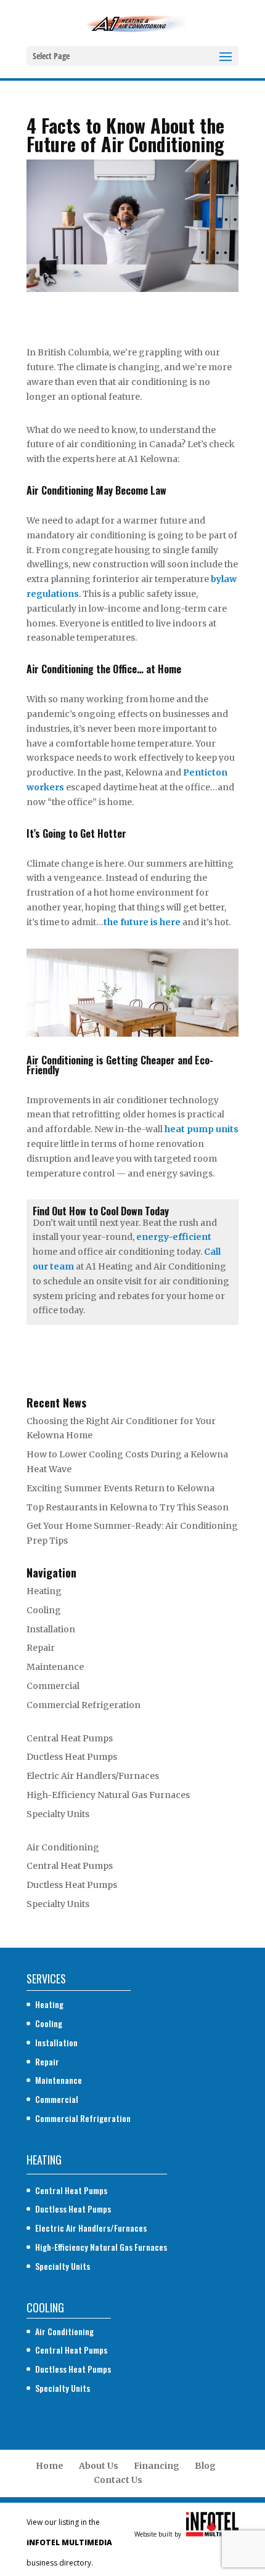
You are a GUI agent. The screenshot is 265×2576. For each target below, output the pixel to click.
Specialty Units (58, 1814)
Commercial (53, 1686)
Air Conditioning (63, 1847)
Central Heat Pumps (70, 1738)
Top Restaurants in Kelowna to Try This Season (128, 1507)
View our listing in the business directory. (69, 2542)
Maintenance (55, 1667)
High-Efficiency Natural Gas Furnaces (108, 1795)
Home (50, 2466)
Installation (51, 1629)
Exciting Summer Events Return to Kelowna (120, 1488)
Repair (41, 1648)
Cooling (44, 1610)
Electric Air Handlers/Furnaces (93, 1776)
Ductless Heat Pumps (72, 1757)
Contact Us (118, 2480)
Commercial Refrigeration (84, 1705)
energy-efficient (174, 1237)
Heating (44, 1591)
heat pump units (202, 1129)
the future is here (142, 922)
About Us (99, 2466)
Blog (205, 2466)
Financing (157, 2466)
